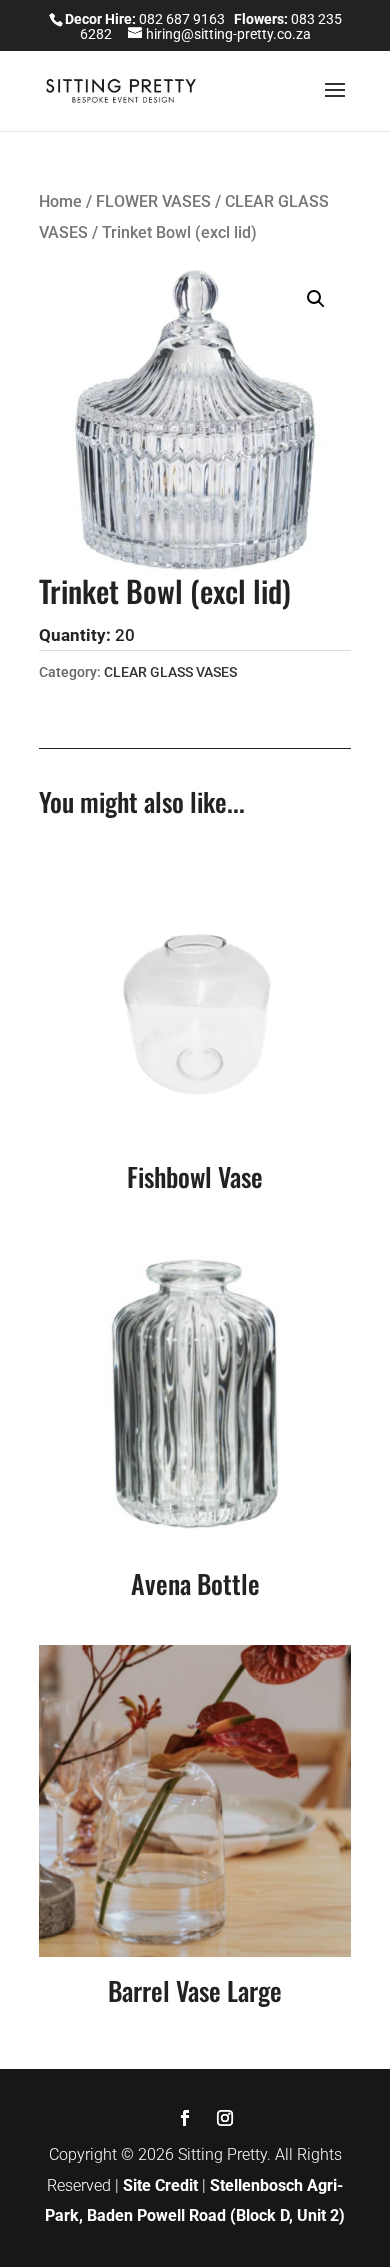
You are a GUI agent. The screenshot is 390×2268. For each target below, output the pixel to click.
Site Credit (160, 2185)
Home (60, 201)
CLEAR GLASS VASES (170, 672)
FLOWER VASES (153, 201)
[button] (316, 299)
